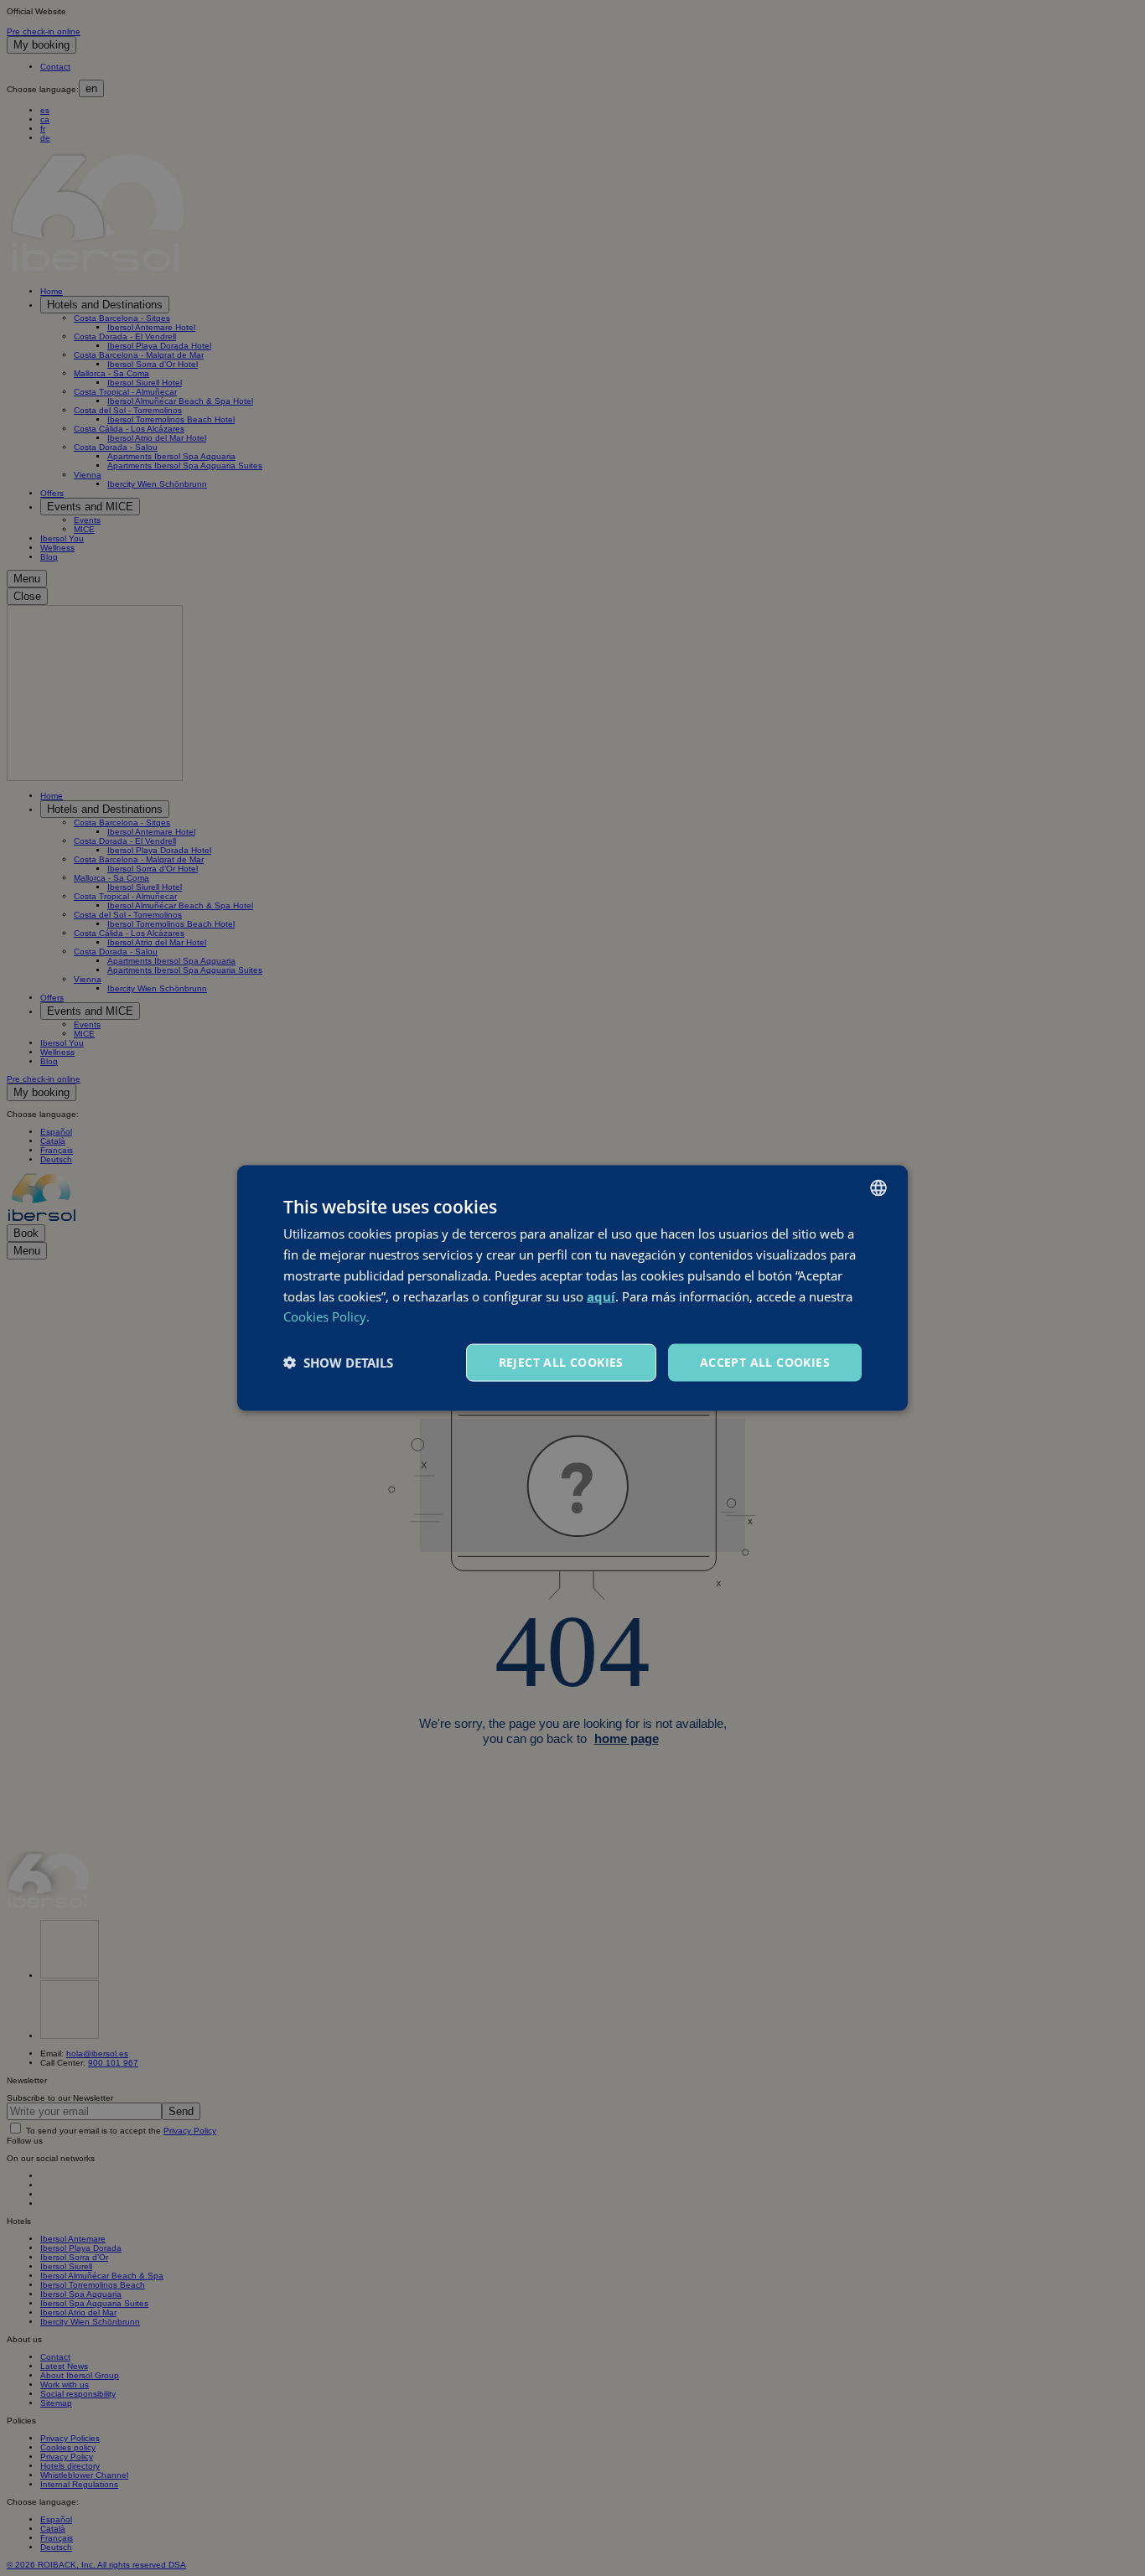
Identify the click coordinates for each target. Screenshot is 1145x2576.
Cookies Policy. (326, 1316)
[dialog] (572, 1288)
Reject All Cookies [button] (561, 1362)
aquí (601, 1296)
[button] (338, 1363)
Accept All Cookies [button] (765, 1362)
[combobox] (878, 1188)
